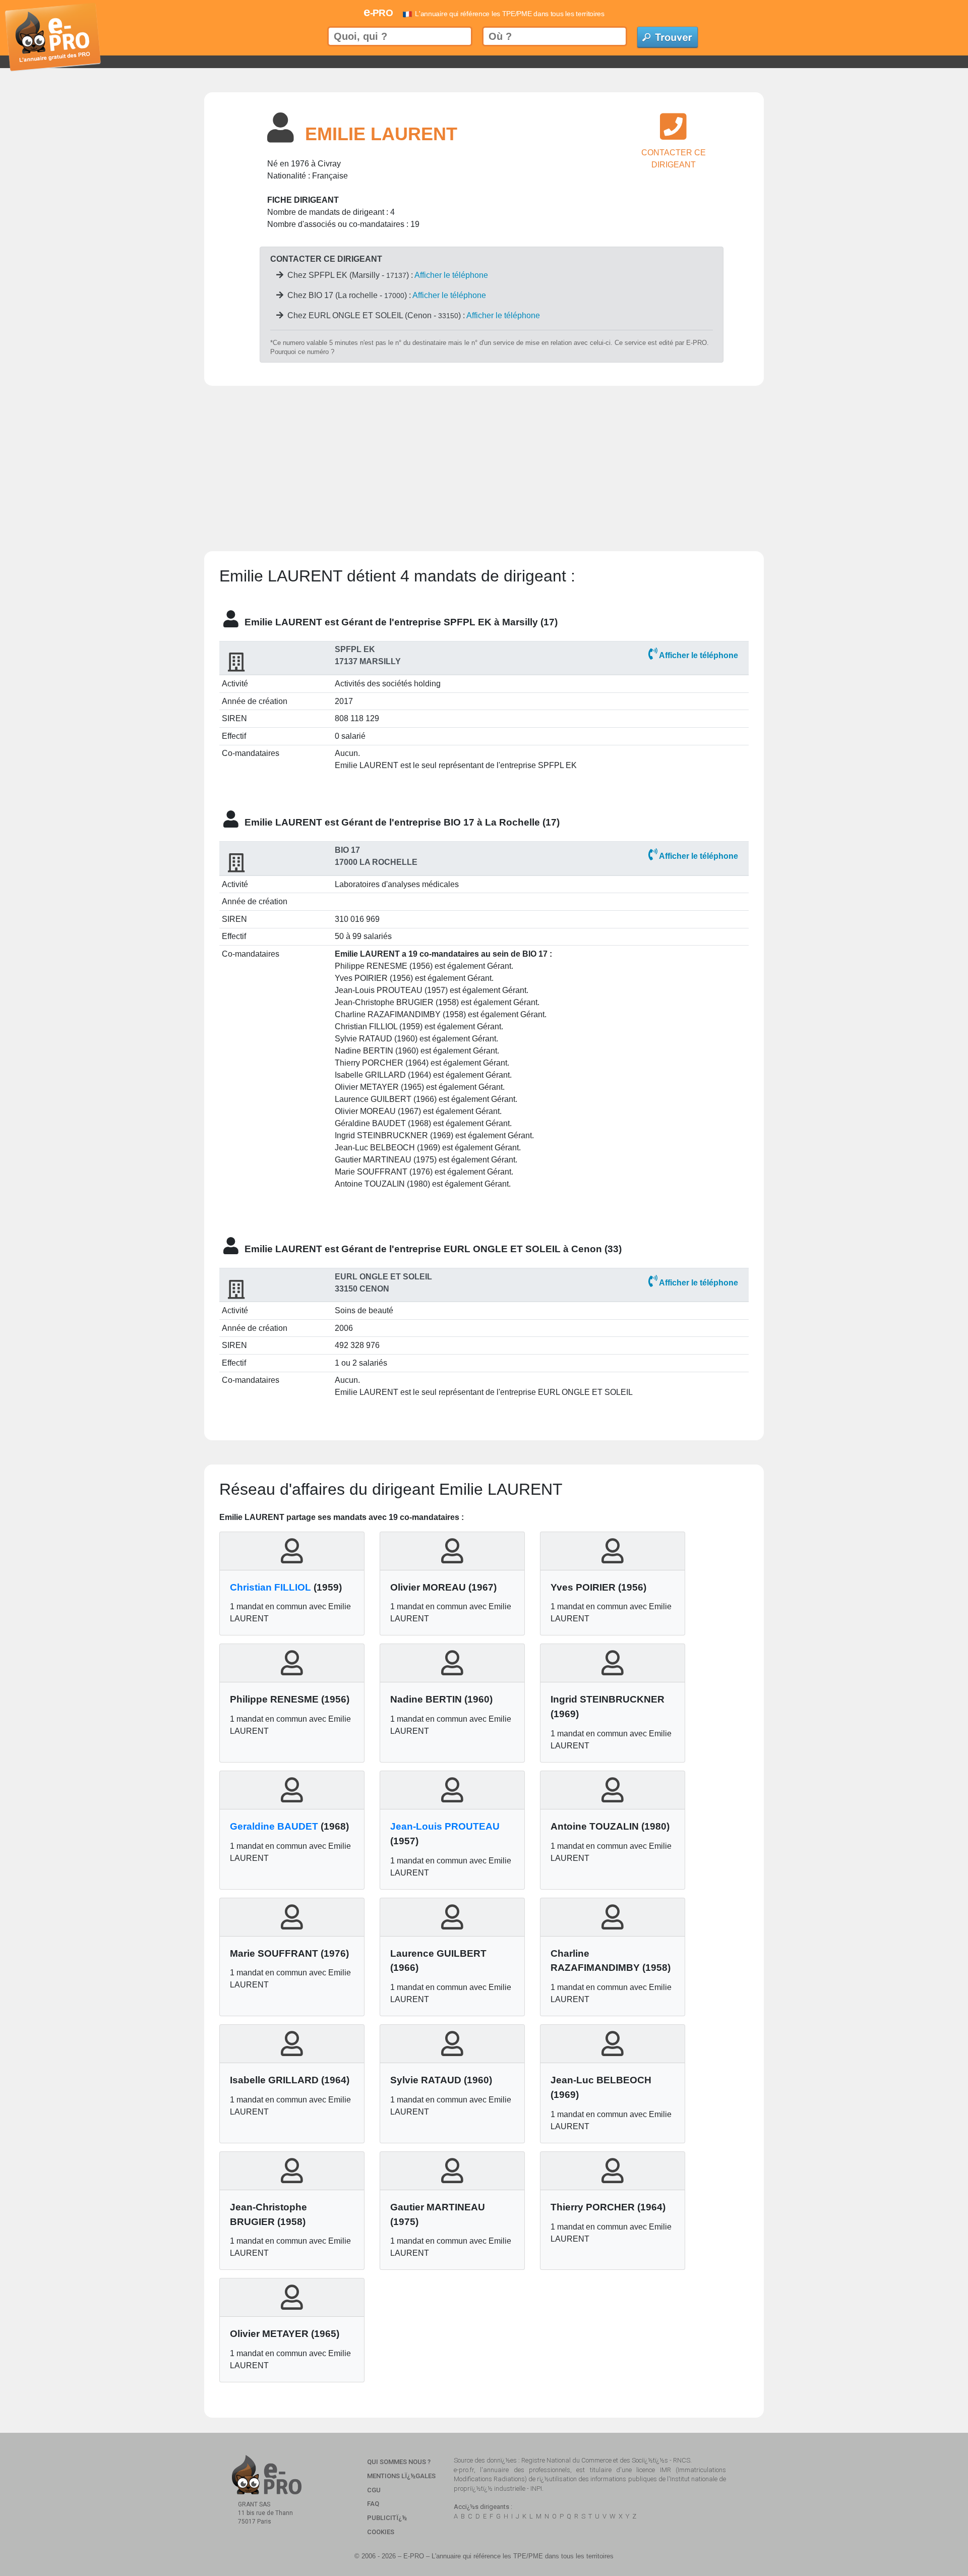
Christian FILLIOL (270, 1587)
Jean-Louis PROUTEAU (445, 1826)
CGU (374, 2490)
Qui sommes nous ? (399, 2462)
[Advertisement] (484, 456)
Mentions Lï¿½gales (401, 2476)
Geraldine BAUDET (274, 1826)
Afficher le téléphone (451, 275)
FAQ (373, 2504)
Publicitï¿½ (387, 2518)
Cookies (381, 2532)
